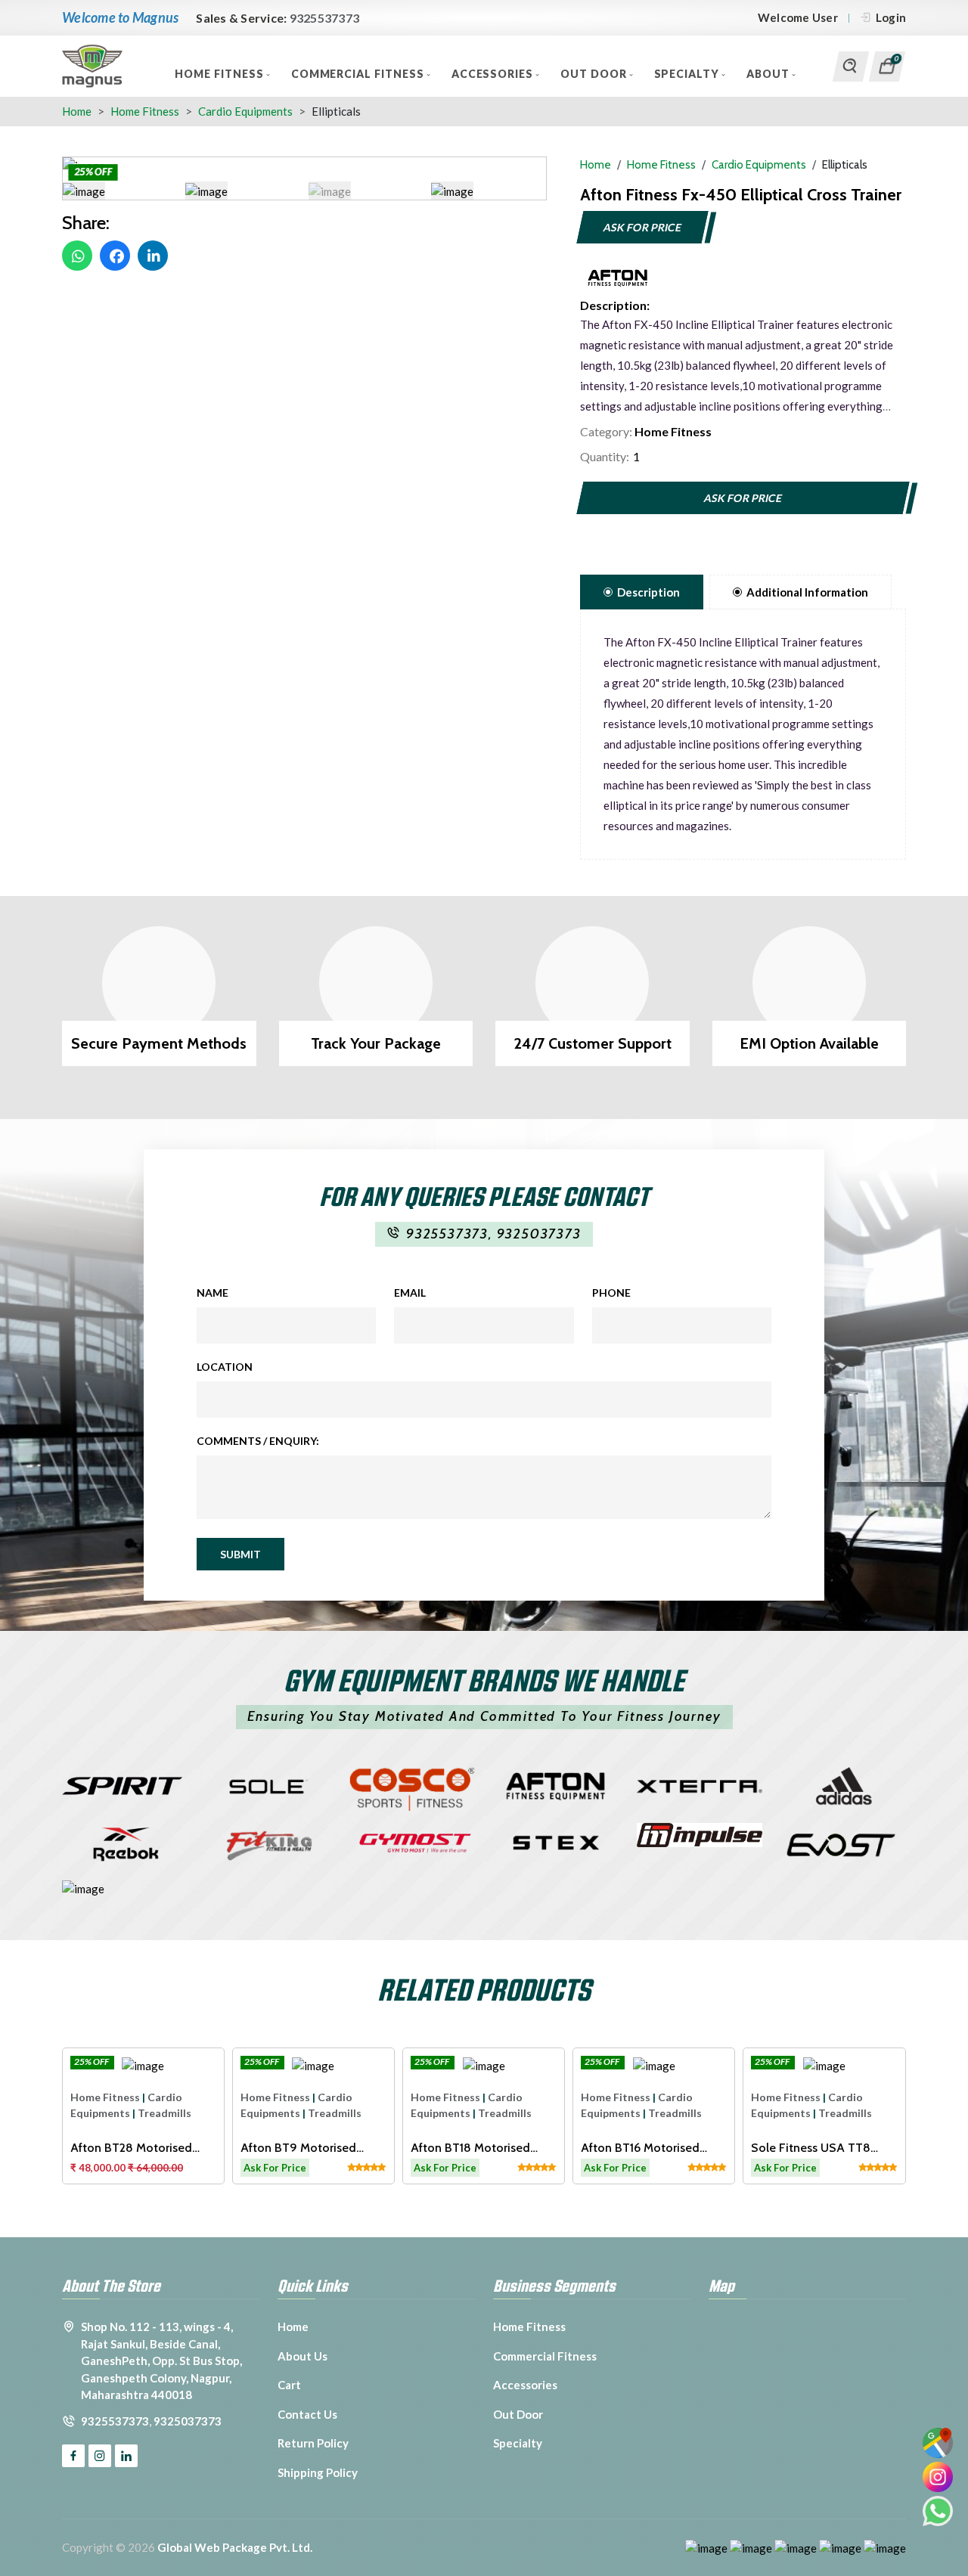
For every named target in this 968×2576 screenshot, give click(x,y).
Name (213, 1293)
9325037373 (539, 1234)
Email (410, 1293)
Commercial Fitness (359, 74)
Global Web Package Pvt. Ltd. (235, 2547)
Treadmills (164, 2113)
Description (648, 592)
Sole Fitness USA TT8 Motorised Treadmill (811, 2148)
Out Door (595, 74)
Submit (240, 1554)
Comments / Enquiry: (258, 1441)
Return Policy (313, 2443)
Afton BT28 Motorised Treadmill (131, 2148)
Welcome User (798, 17)
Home (77, 111)
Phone (611, 1293)
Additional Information (807, 592)
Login (891, 17)
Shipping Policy (318, 2472)
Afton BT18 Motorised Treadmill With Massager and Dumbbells (477, 2148)
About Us (302, 2356)
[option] (304, 166)
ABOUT (769, 74)
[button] (84, 191)
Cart (289, 2385)
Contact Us (307, 2414)
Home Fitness (220, 74)
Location (225, 1367)
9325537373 (325, 18)
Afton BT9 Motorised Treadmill (298, 2148)
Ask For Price (642, 227)
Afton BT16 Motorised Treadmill (640, 2148)
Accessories (494, 74)
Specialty (689, 74)
